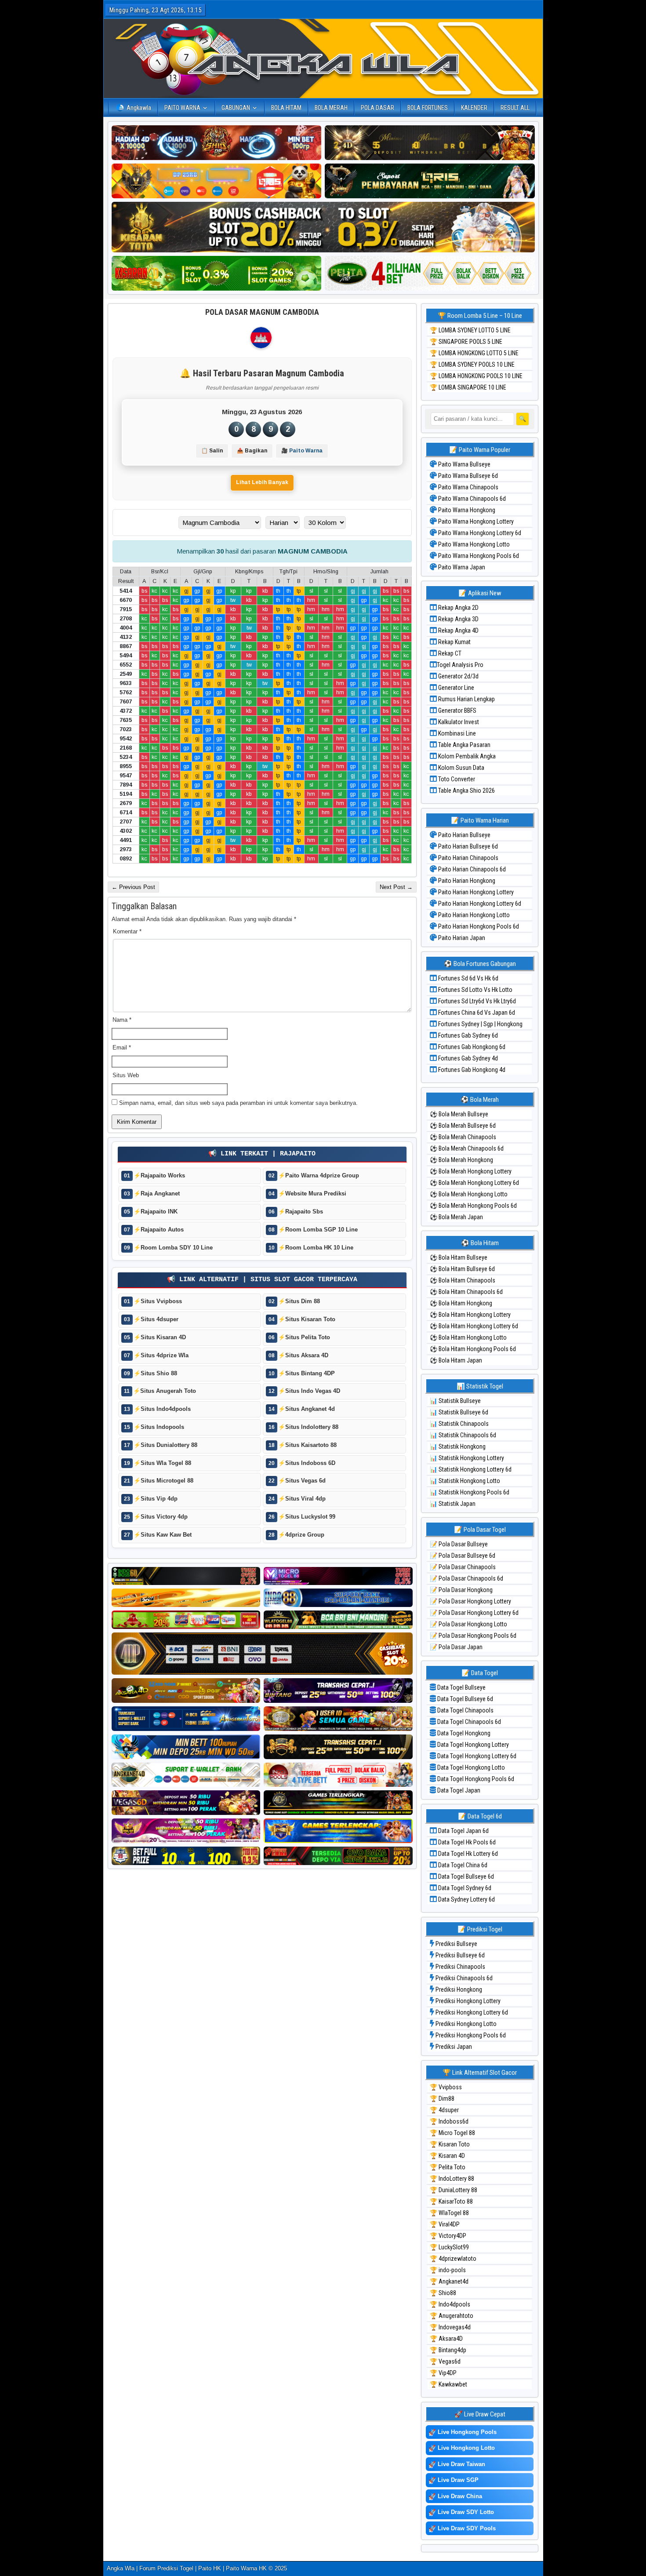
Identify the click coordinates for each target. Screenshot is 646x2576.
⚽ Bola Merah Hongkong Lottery (471, 1171)
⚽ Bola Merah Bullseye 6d (463, 1126)
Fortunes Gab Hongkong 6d (471, 1047)
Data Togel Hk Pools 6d (466, 1842)
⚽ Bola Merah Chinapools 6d (467, 1148)
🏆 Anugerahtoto (452, 2316)
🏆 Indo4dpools (450, 2304)
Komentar (127, 931)
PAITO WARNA (182, 108)
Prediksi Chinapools (460, 1967)
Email (122, 1048)
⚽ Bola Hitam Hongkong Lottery (470, 1315)
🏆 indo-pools (448, 2270)
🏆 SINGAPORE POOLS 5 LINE (466, 342)
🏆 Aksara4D (446, 2339)
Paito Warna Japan (461, 567)
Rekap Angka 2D (458, 608)
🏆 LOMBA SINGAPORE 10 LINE (468, 387)
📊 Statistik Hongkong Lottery (467, 1458)
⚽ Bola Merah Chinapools (463, 1137)
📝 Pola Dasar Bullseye (459, 1544)
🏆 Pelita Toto (448, 2167)
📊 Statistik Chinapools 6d (463, 1435)
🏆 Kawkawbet (448, 2384)
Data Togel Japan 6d (463, 1831)
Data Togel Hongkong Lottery (472, 1745)
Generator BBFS (457, 710)
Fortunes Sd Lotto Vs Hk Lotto (475, 990)
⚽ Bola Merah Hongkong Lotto (469, 1194)
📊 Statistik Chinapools (459, 1424)
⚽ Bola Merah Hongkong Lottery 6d (474, 1183)
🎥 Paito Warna (302, 451)
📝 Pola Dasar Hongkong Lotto (468, 1624)
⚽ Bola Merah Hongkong (461, 1160)
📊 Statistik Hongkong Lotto (465, 1481)
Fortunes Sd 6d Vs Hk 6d (468, 978)
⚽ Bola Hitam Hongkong (461, 1303)
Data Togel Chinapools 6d (468, 1722)
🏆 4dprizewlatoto (453, 2259)
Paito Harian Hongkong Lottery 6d (479, 904)
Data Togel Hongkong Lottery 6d (476, 1756)
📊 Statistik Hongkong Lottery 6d (471, 1469)
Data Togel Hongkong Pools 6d (475, 1779)
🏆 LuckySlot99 (449, 2247)
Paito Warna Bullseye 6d (467, 476)
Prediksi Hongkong (458, 1989)
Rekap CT (449, 653)
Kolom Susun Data (461, 768)
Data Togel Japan (458, 1790)
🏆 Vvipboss (446, 2087)
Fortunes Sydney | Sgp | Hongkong (480, 1024)
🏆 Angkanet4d (449, 2281)
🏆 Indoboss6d (449, 2121)
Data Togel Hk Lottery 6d (467, 1854)
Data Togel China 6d (462, 1865)
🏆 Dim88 (442, 2099)
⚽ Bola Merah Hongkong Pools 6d (473, 1206)
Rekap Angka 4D (458, 630)
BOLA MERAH (331, 108)
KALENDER (474, 108)
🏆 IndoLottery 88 (452, 2179)
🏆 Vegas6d (445, 2361)
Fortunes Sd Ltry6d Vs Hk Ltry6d (476, 1001)
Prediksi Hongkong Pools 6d (470, 2035)
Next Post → (396, 887)
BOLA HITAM (286, 108)
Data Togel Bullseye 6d (465, 1699)
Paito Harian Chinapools (468, 858)
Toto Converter (456, 779)
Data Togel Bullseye (461, 1687)
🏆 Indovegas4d (450, 2327)
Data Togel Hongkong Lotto (470, 1767)
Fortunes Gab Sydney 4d (467, 1058)
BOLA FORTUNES (428, 108)
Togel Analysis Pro (460, 665)
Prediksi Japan (453, 2047)
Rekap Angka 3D (458, 619)
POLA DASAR (377, 108)
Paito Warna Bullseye (464, 464)
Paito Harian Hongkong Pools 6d (478, 926)
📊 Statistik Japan (453, 1504)
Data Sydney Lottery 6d (466, 1899)
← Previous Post (133, 887)
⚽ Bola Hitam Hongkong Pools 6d (473, 1349)
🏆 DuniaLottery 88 (454, 2190)
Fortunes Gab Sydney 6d (467, 1035)
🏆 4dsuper (444, 2110)
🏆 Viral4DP (445, 2224)
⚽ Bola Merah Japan (456, 1217)
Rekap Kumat (454, 642)
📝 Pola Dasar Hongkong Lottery (470, 1601)
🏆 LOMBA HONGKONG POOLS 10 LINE (476, 376)
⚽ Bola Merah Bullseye (459, 1114)
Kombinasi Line (456, 733)
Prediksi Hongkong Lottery (467, 2001)
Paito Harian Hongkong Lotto (473, 915)
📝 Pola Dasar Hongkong (461, 1590)
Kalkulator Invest (458, 722)
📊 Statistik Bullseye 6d (459, 1412)
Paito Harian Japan (461, 938)
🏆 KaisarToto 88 (451, 2201)
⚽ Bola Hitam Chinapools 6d (466, 1292)
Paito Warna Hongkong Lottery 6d (479, 533)
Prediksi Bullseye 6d (459, 1955)
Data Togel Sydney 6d (464, 1888)
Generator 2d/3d (458, 676)
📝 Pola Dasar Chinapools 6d (466, 1578)
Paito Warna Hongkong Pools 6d (478, 556)
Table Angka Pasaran (464, 745)
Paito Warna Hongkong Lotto (473, 544)
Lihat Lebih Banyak (262, 482)
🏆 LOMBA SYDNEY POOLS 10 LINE (472, 364)
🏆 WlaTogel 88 (449, 2213)
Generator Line (455, 688)
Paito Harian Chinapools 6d (471, 869)
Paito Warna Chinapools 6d (471, 499)
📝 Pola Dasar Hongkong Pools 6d (473, 1636)
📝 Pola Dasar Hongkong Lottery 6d (474, 1613)
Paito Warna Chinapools (468, 487)
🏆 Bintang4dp (448, 2350)
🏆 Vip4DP (443, 2373)
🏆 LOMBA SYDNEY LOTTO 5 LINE (470, 330)
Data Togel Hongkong (463, 1733)
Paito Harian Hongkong (466, 881)
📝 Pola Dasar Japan (456, 1647)
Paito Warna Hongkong (466, 510)
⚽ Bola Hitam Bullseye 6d (462, 1269)
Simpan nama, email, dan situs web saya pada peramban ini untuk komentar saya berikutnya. (238, 1103)
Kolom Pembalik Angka (466, 756)
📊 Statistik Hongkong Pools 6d (470, 1492)
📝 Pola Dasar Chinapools (463, 1567)
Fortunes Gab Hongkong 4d (471, 1070)
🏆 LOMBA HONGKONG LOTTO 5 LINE (474, 353)
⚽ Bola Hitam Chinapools (463, 1280)
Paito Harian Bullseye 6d (467, 846)
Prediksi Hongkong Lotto (465, 2024)
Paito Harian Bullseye (464, 835)
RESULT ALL (515, 108)
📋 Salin (212, 451)
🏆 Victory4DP (448, 2236)
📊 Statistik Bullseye (455, 1401)
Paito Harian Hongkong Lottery (475, 892)
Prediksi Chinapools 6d (463, 1978)
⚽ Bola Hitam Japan (456, 1360)
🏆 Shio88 (443, 2293)
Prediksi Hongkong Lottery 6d (471, 2012)
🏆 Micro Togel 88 (452, 2133)
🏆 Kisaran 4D (447, 2156)
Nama (122, 1020)
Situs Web (126, 1075)
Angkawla (139, 108)
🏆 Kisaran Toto (450, 2144)
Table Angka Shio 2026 (466, 791)
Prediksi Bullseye (456, 1944)
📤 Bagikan (252, 451)
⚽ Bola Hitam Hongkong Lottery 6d (474, 1326)
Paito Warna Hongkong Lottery (475, 521)
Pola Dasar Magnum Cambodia (262, 312)
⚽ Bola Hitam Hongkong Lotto (468, 1337)
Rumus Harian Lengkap (466, 699)
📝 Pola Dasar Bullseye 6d (463, 1556)
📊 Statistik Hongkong (458, 1446)
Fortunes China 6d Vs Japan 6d (476, 1013)
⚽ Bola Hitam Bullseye (459, 1257)
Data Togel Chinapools (465, 1710)
